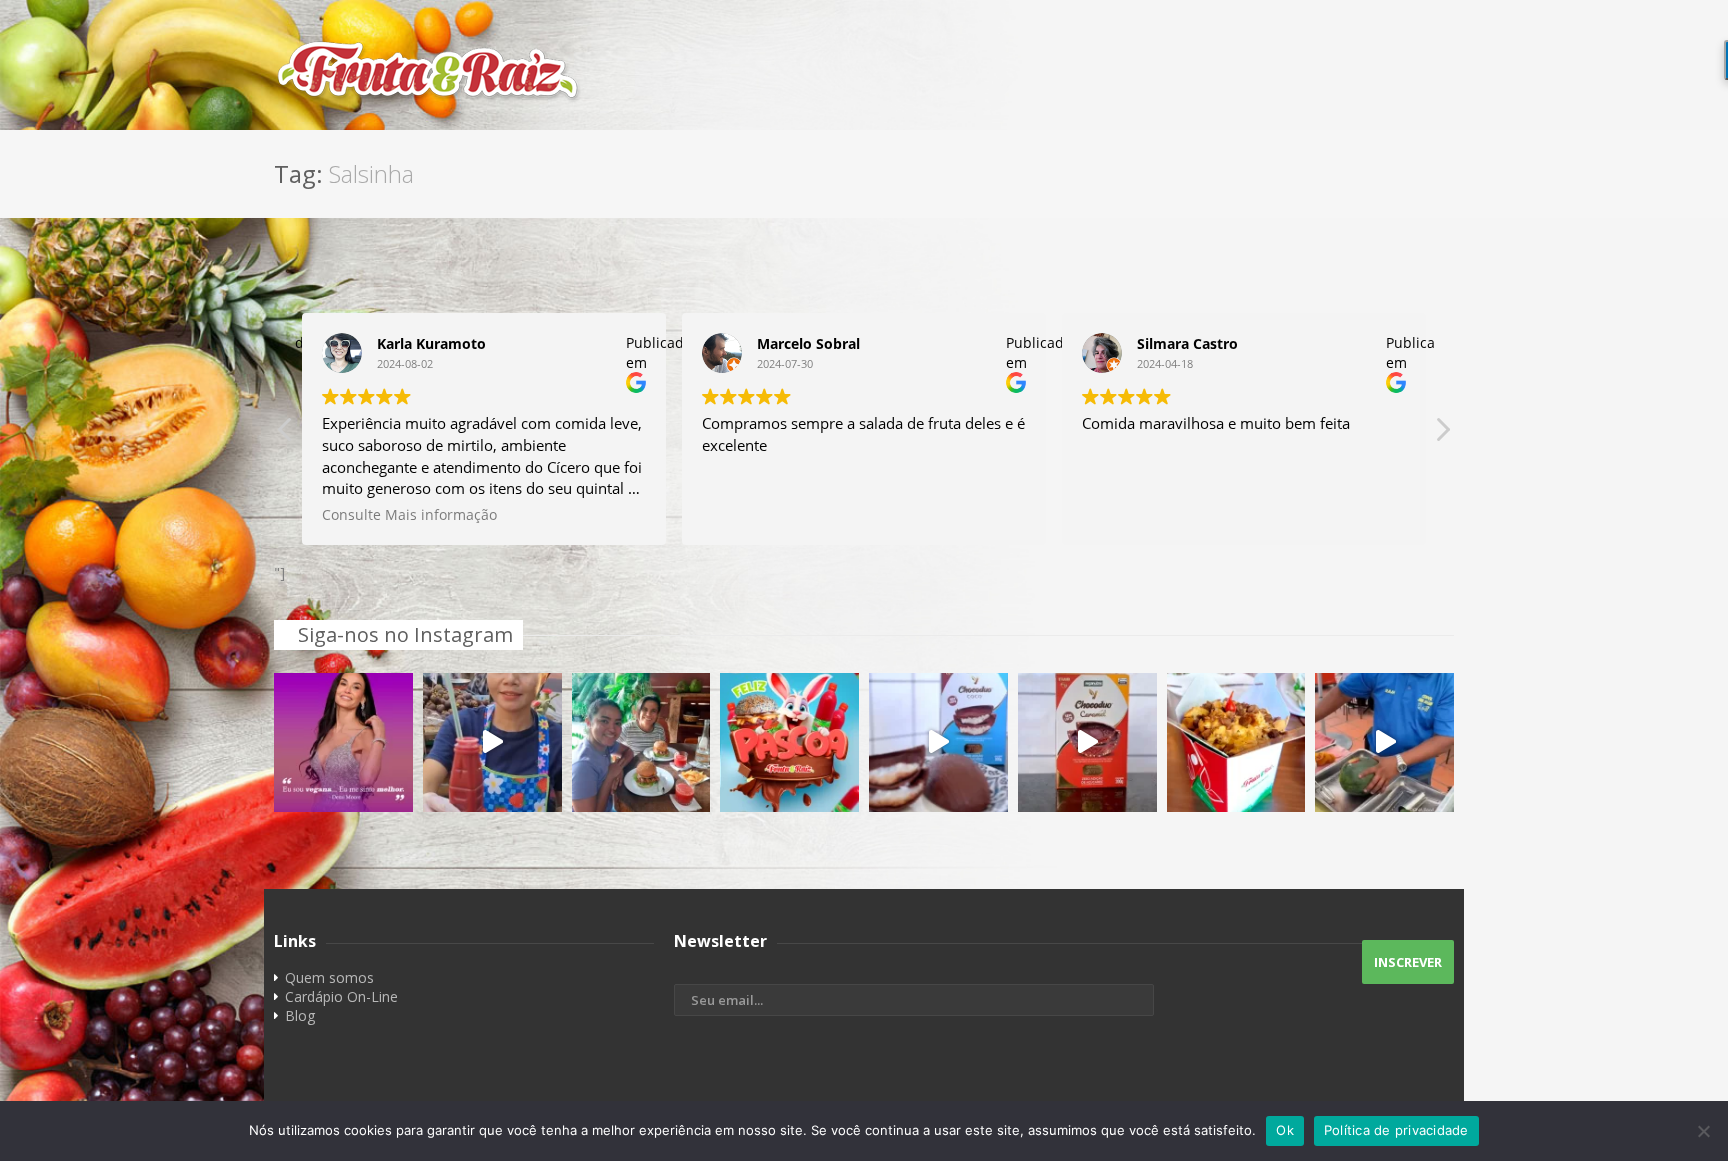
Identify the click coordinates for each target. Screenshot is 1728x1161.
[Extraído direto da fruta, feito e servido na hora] (492, 742)
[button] (1442, 435)
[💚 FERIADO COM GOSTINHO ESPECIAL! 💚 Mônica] (641, 742)
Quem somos (329, 977)
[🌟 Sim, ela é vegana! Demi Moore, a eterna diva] (343, 742)
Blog (300, 1015)
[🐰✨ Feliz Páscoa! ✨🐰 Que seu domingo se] (789, 742)
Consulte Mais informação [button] (409, 515)
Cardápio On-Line (341, 996)
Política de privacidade (1396, 1130)
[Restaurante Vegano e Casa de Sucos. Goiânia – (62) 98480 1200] (864, 70)
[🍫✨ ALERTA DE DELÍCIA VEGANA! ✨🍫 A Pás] (938, 742)
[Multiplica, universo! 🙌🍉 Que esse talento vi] (1384, 742)
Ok (1285, 1130)
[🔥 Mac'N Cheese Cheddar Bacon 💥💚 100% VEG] (1236, 742)
